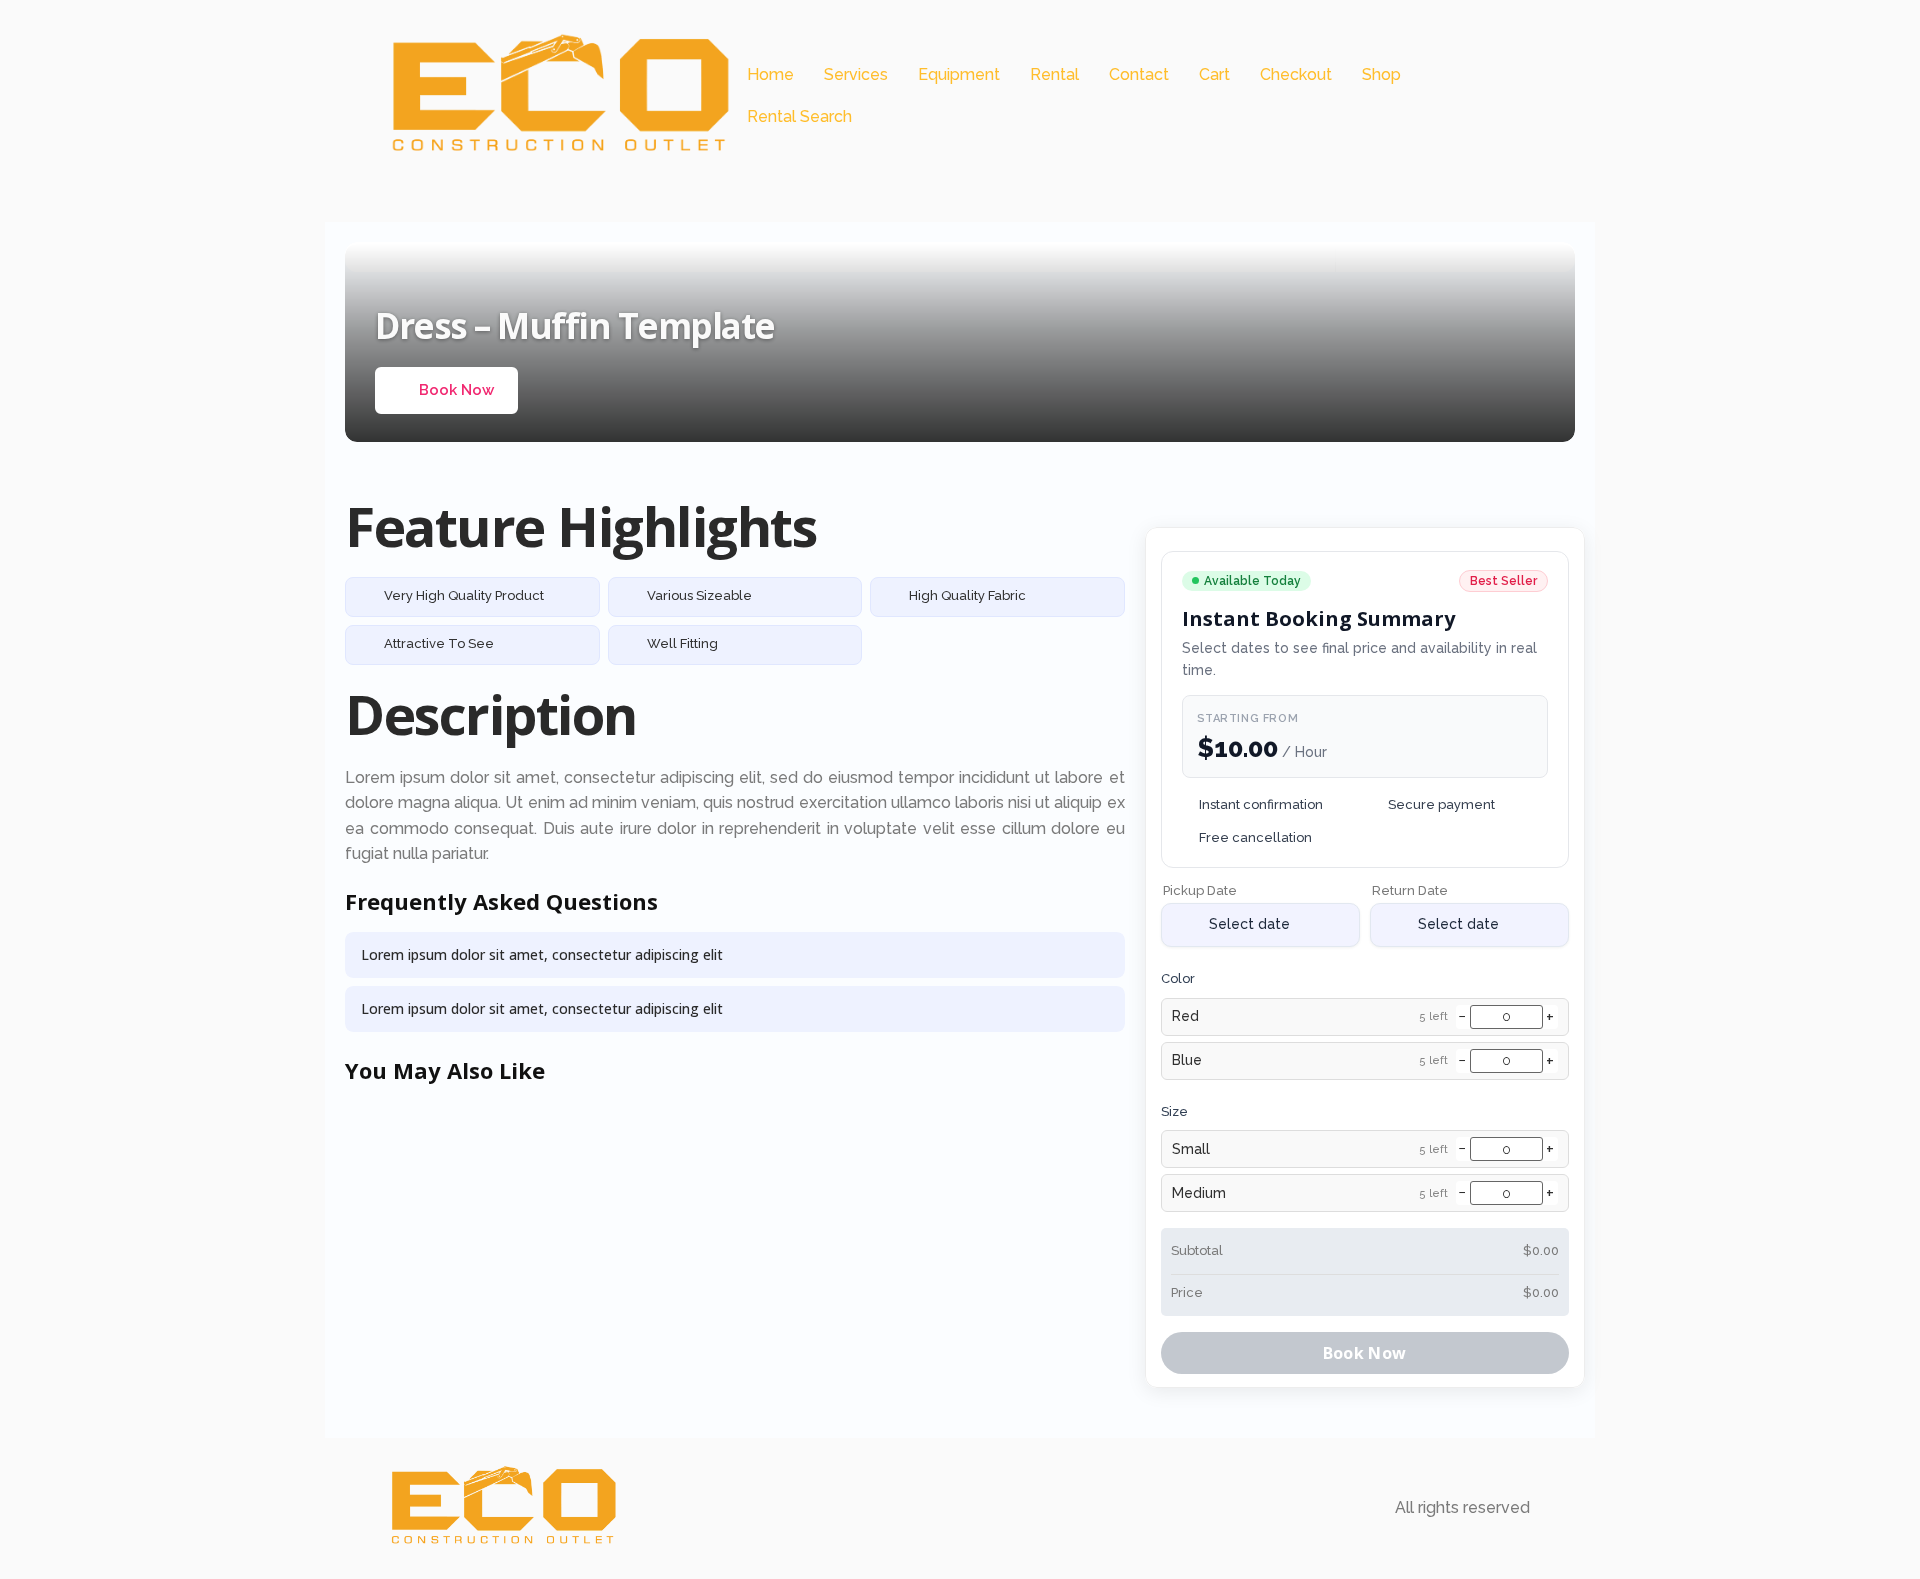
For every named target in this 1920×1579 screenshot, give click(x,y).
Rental (1054, 74)
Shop (1381, 74)
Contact (1139, 74)
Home (770, 74)
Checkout (1296, 74)
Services (856, 74)
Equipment (959, 74)
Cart (1214, 74)
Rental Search (799, 116)
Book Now (456, 390)
